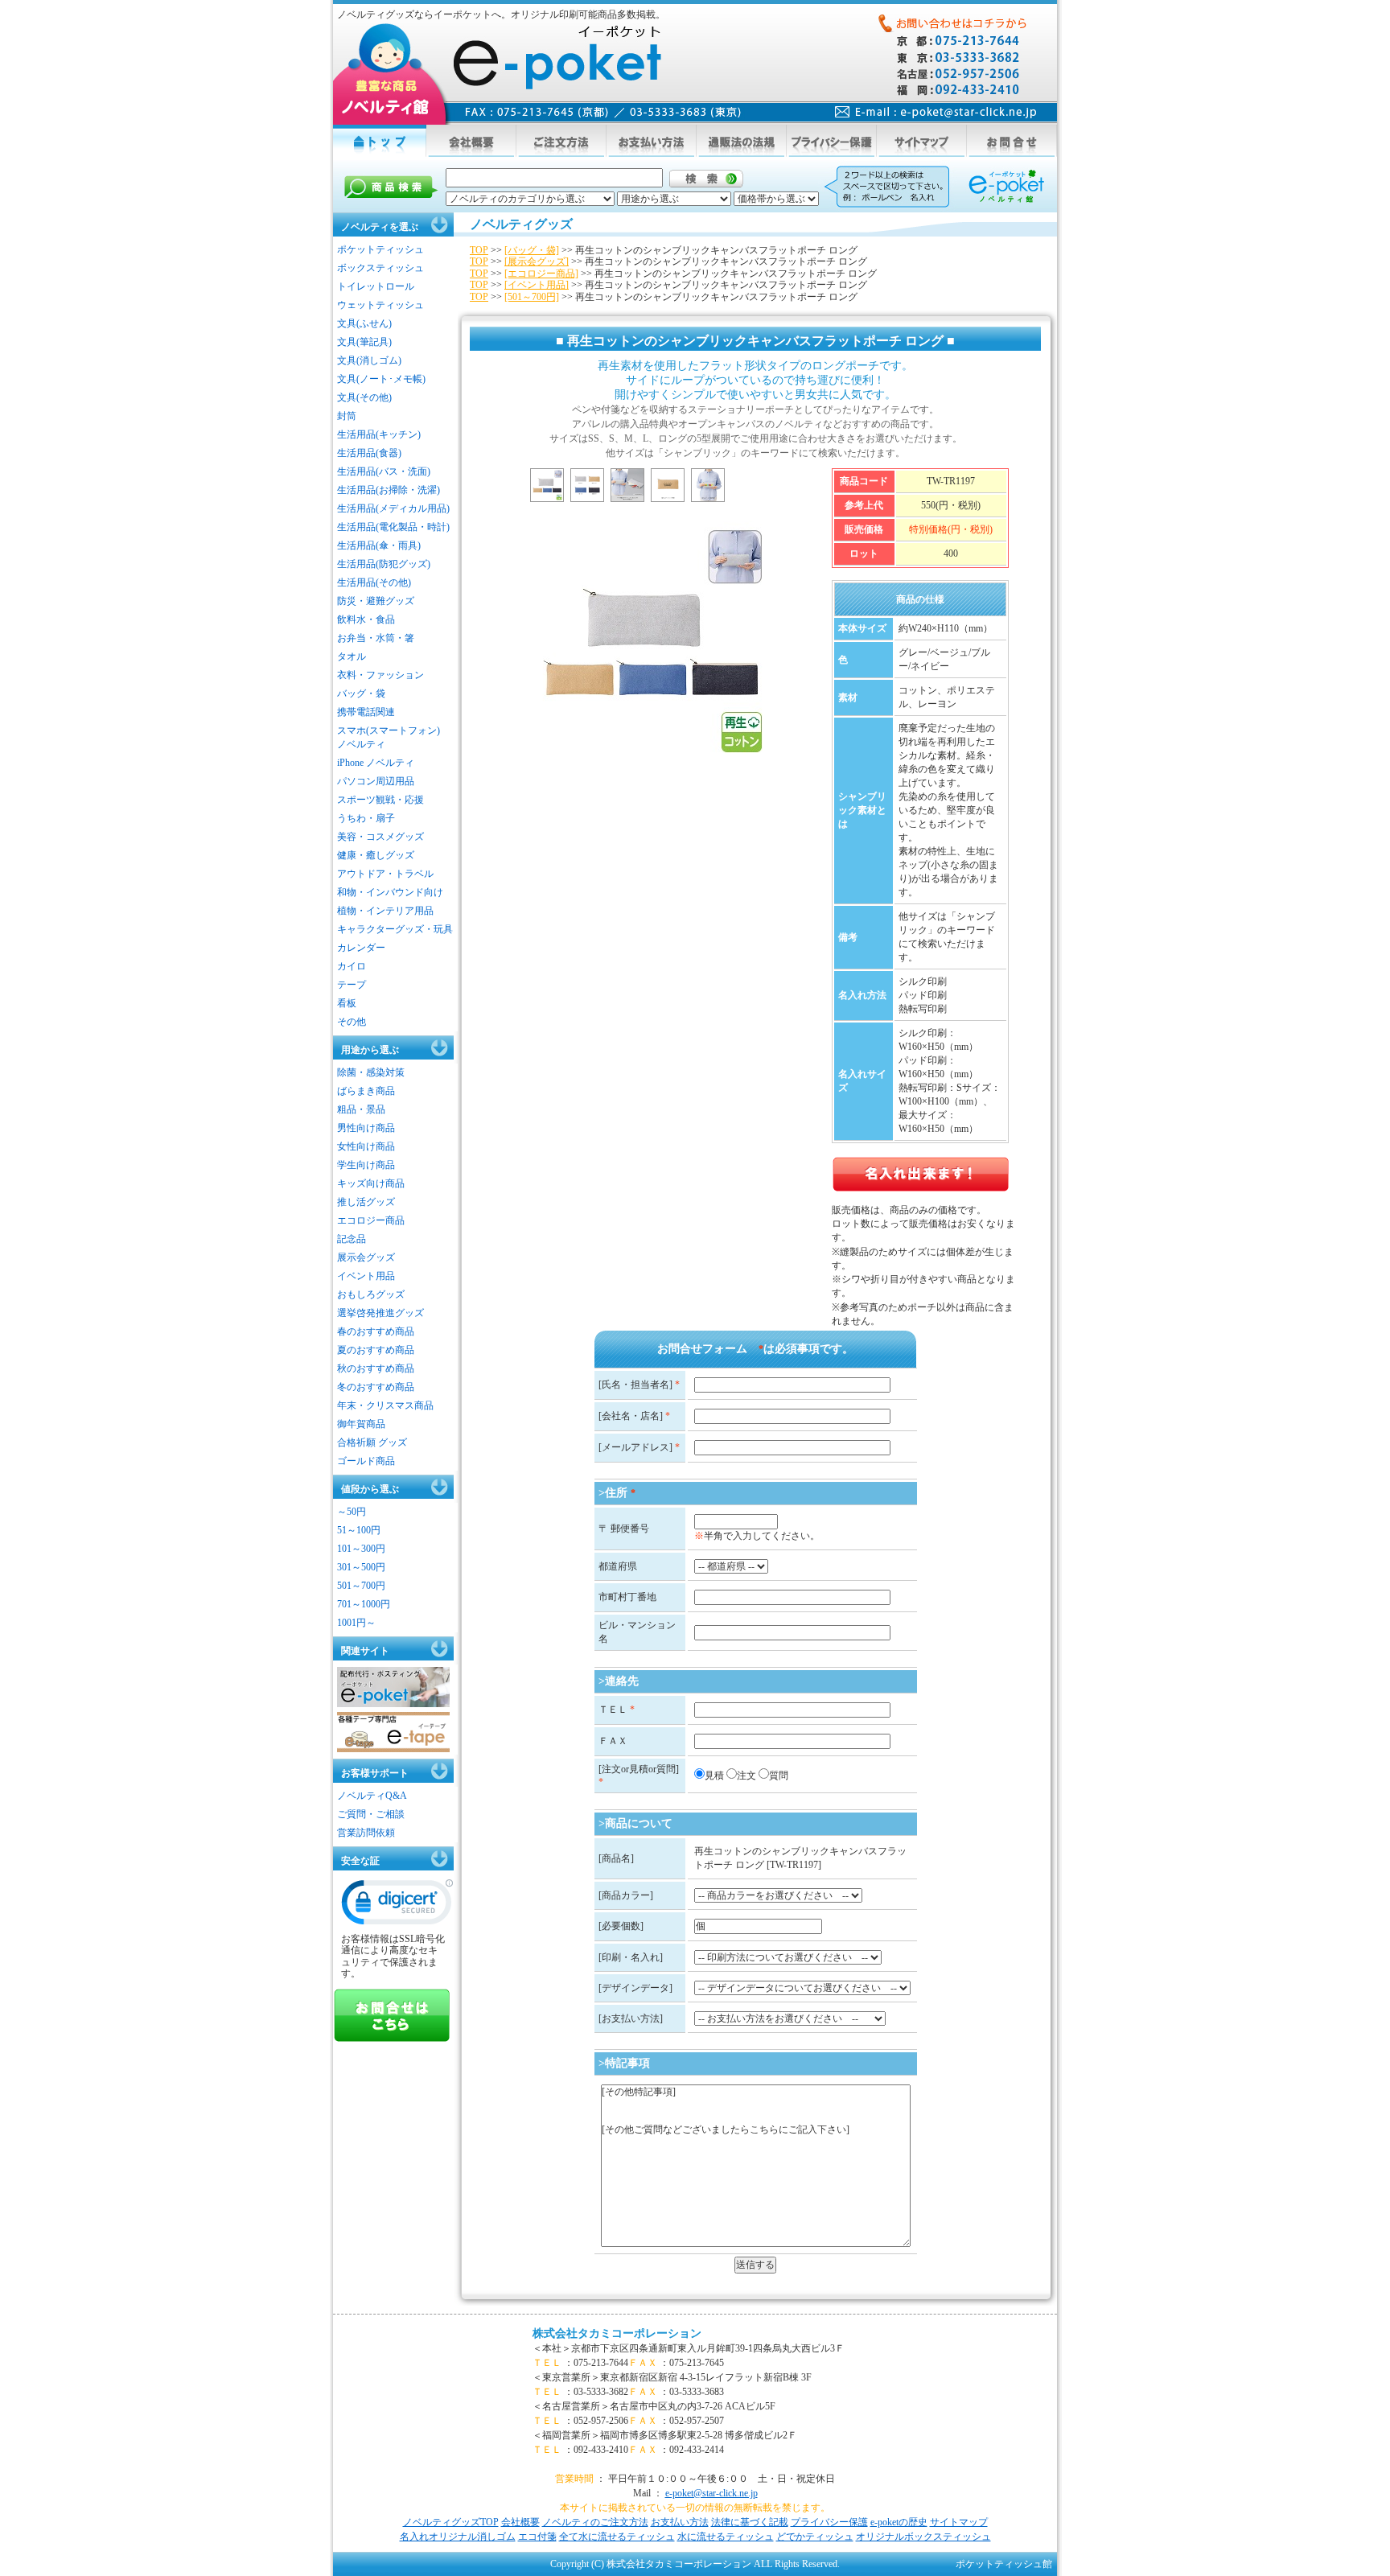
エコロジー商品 (371, 1220)
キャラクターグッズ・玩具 (395, 929)
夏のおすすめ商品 (376, 1350)
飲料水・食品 (366, 619)
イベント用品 (366, 1276)
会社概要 (520, 2522)
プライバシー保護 (829, 2522)
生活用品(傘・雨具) (379, 545)
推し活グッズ (366, 1202)
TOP (479, 250)
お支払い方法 (680, 2522)
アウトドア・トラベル (385, 874)
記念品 (352, 1239)
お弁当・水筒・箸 (376, 638)
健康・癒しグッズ (376, 855)
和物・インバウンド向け (390, 892)
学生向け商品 (366, 1165)
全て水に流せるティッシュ (617, 2537)
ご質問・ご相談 (371, 1814)
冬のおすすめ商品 (376, 1387)
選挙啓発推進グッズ (380, 1313)
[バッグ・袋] (532, 250)
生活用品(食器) (369, 453)
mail (936, 112)
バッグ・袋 (361, 693)
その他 (352, 1022)
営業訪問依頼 (366, 1833)
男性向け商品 (366, 1128)
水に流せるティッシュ (726, 2537)
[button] (397, 1906)
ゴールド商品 (366, 1461)
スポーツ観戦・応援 (380, 800)
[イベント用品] (537, 285)
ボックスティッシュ (380, 268)
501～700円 (361, 1586)
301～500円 (361, 1567)
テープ (352, 985)
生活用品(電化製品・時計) (393, 527)
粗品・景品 (361, 1109)
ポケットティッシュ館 (1004, 2564)
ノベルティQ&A (372, 1796)
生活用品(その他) (374, 582)
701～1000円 (364, 1604)
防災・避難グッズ (376, 601)
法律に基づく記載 (750, 2522)
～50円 (352, 1512)
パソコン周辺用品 (376, 781)
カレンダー (361, 948)
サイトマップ (959, 2522)
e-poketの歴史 (899, 2522)
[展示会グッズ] (537, 261)
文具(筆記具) (364, 342)
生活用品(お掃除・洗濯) (389, 490)
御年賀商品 (361, 1424)
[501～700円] (532, 297)
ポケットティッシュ (380, 249)
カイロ (352, 966)
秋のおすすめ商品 (376, 1368)
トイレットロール (376, 286)
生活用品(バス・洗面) (384, 471)
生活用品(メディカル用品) (393, 508)
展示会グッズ (366, 1257)
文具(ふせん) (364, 323)
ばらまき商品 (366, 1091)
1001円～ (356, 1623)
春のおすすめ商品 (376, 1331)
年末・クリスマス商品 (385, 1405)
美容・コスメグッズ (380, 837)
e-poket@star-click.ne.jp (711, 2493)
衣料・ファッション (380, 675)
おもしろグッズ (371, 1294)
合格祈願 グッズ (372, 1442)
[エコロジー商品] (541, 274)
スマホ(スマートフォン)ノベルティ (389, 737)
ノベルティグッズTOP (451, 2522)
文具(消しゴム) (369, 360)
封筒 (347, 416)
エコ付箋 (537, 2537)
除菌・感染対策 (371, 1072)
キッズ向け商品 (371, 1183)
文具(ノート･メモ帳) (381, 379)
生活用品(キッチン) (379, 434)
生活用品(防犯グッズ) (384, 564)
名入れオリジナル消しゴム (458, 2537)
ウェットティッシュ (380, 305)
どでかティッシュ (815, 2537)
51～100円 (359, 1530)
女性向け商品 (366, 1146)
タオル (352, 656)
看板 (347, 1003)
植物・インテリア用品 (385, 911)
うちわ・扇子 (366, 818)
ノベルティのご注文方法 (595, 2522)
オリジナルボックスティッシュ (923, 2537)
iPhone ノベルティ (376, 763)
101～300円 (361, 1549)
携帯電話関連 (366, 712)
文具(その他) (364, 397)
